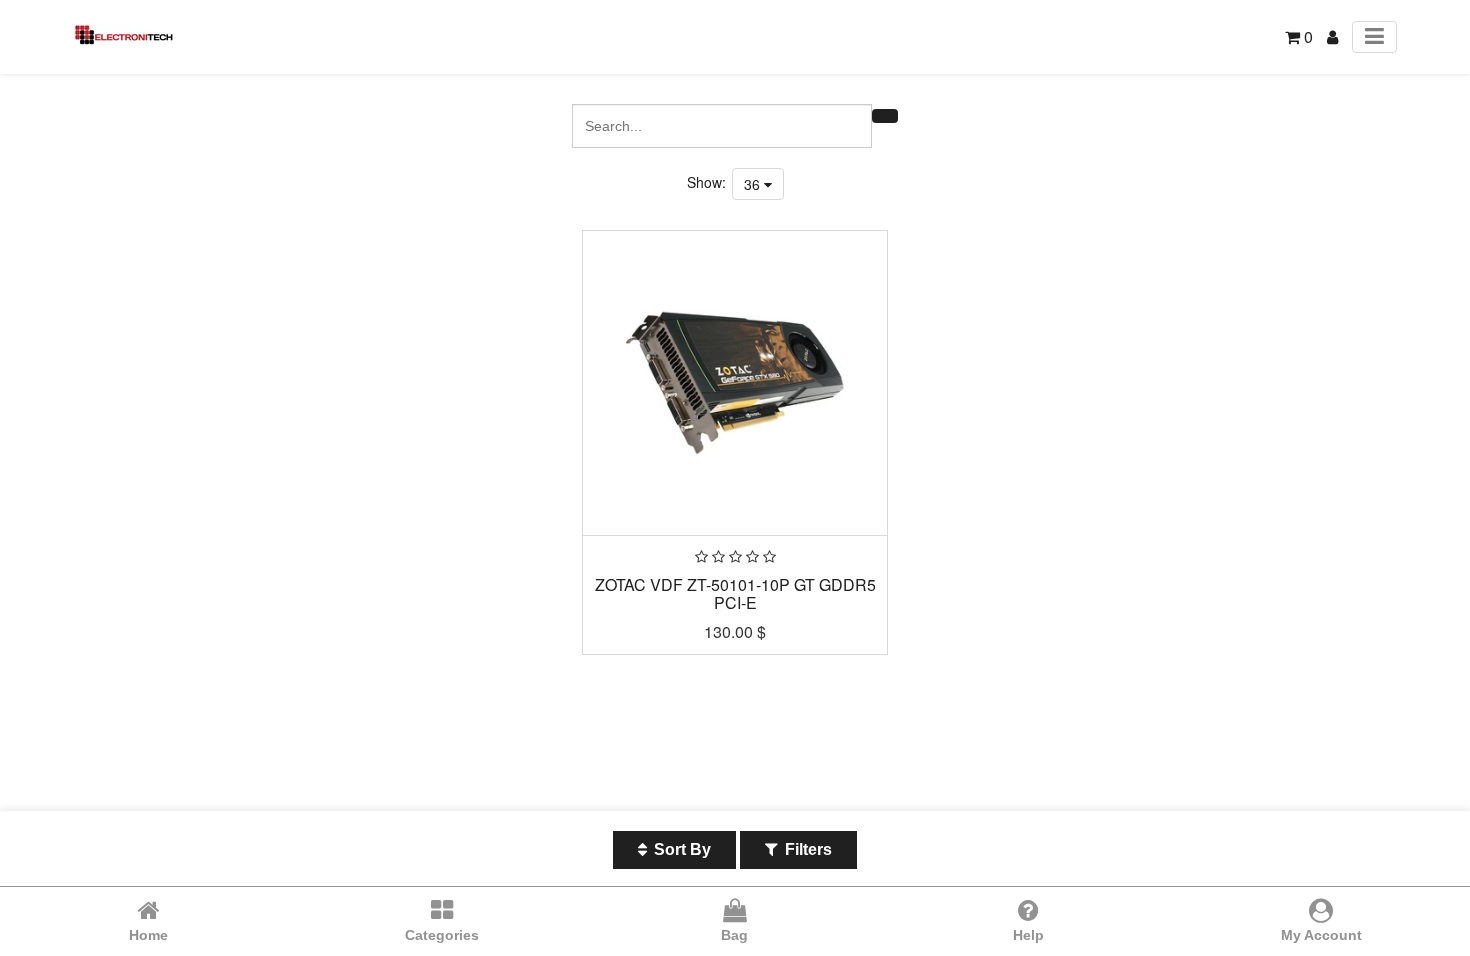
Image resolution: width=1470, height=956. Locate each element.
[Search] (885, 116)
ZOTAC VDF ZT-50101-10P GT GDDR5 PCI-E (735, 593)
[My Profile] (1332, 36)
